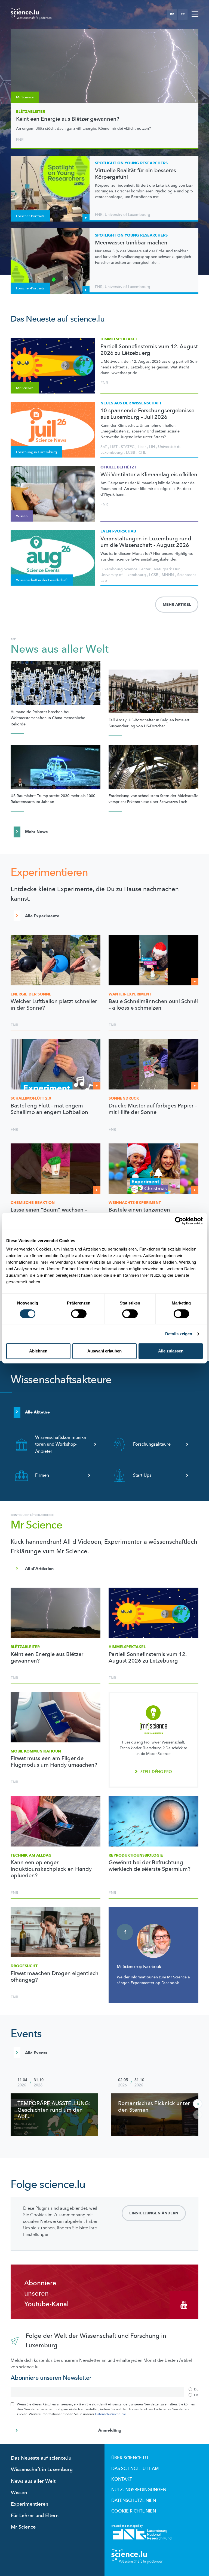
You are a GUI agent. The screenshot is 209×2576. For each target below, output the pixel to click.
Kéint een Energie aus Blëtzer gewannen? (68, 119)
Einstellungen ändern (154, 2213)
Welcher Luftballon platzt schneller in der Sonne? (54, 1005)
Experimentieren (30, 2504)
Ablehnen (38, 1351)
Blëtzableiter (31, 112)
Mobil (36, 1751)
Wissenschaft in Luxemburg (42, 2470)
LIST (114, 447)
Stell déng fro (156, 1772)
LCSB (131, 452)
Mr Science (23, 2527)
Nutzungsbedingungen (139, 2490)
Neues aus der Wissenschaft (131, 403)
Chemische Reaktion (33, 1203)
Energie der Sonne (31, 994)
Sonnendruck (124, 1098)
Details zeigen (179, 1334)
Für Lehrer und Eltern (35, 2516)
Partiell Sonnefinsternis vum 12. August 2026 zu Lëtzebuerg (149, 350)
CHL (142, 452)
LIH (152, 447)
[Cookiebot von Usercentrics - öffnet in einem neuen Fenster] (179, 1221)
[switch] (79, 1314)
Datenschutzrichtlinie (110, 2414)
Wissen (19, 2493)
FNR (20, 140)
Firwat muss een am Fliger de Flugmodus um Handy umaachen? (54, 1762)
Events (26, 2034)
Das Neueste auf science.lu (41, 2458)
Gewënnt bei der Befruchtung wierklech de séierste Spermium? (150, 1866)
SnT (104, 447)
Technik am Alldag (31, 1855)
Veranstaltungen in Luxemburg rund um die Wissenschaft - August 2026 (146, 542)
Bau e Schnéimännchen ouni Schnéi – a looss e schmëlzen (153, 1005)
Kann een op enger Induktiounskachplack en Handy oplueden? (51, 1869)
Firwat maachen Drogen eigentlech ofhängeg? (55, 1977)
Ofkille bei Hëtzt (118, 467)
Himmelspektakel (119, 339)
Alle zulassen (171, 1351)
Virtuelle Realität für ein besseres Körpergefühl (136, 174)
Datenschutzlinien (134, 2501)
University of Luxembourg (127, 215)
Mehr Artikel (177, 605)
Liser (142, 447)
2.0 (31, 1098)
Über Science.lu (130, 2458)
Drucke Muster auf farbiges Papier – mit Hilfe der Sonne (153, 1109)
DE (172, 14)
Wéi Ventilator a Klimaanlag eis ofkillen (149, 475)
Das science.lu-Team (135, 2469)
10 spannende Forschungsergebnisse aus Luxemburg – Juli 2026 (147, 414)
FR (183, 14)
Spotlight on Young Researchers (131, 163)
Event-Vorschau (118, 531)
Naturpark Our (167, 569)
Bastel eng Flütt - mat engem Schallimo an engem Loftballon (49, 1109)
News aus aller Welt (60, 649)
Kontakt (122, 2479)
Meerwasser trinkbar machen (131, 243)
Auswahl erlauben (104, 1351)
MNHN (168, 575)
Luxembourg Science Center (125, 569)
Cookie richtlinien (134, 2511)
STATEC (128, 447)
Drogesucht (24, 1966)
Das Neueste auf (58, 319)
